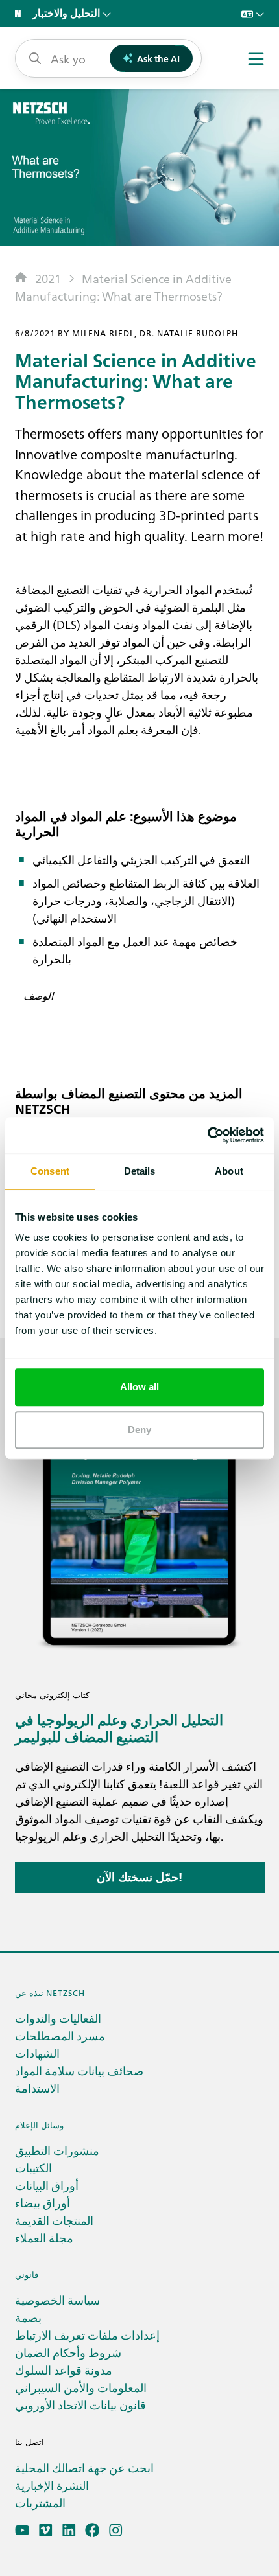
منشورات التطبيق (57, 2150)
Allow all (140, 1387)
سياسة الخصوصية (57, 2300)
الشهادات (37, 2053)
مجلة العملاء (44, 2237)
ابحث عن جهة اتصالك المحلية (84, 2467)
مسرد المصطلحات (60, 2035)
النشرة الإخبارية (52, 2485)
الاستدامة (37, 2088)
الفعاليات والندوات (58, 2018)
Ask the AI (158, 58)
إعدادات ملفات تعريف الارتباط (87, 2335)
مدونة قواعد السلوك (64, 2370)
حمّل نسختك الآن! (139, 1877)
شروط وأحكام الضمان (68, 2352)
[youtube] (22, 2530)
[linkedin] (69, 2530)
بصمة (28, 2317)
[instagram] (116, 2530)
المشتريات (40, 2502)
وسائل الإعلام (39, 2125)
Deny (139, 1430)
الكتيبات (33, 2168)
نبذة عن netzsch (50, 1993)
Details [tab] (140, 1171)
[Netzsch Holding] (21, 14)
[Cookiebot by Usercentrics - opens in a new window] (207, 1135)
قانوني (27, 2274)
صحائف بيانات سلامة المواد (79, 2070)
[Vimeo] (46, 2530)
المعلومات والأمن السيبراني (81, 2387)
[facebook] (92, 2530)
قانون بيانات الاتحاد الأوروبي (80, 2405)
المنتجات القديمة (54, 2220)
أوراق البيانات (47, 2185)
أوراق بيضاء (42, 2202)
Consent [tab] (50, 1171)
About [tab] (229, 1171)
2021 (48, 278)
